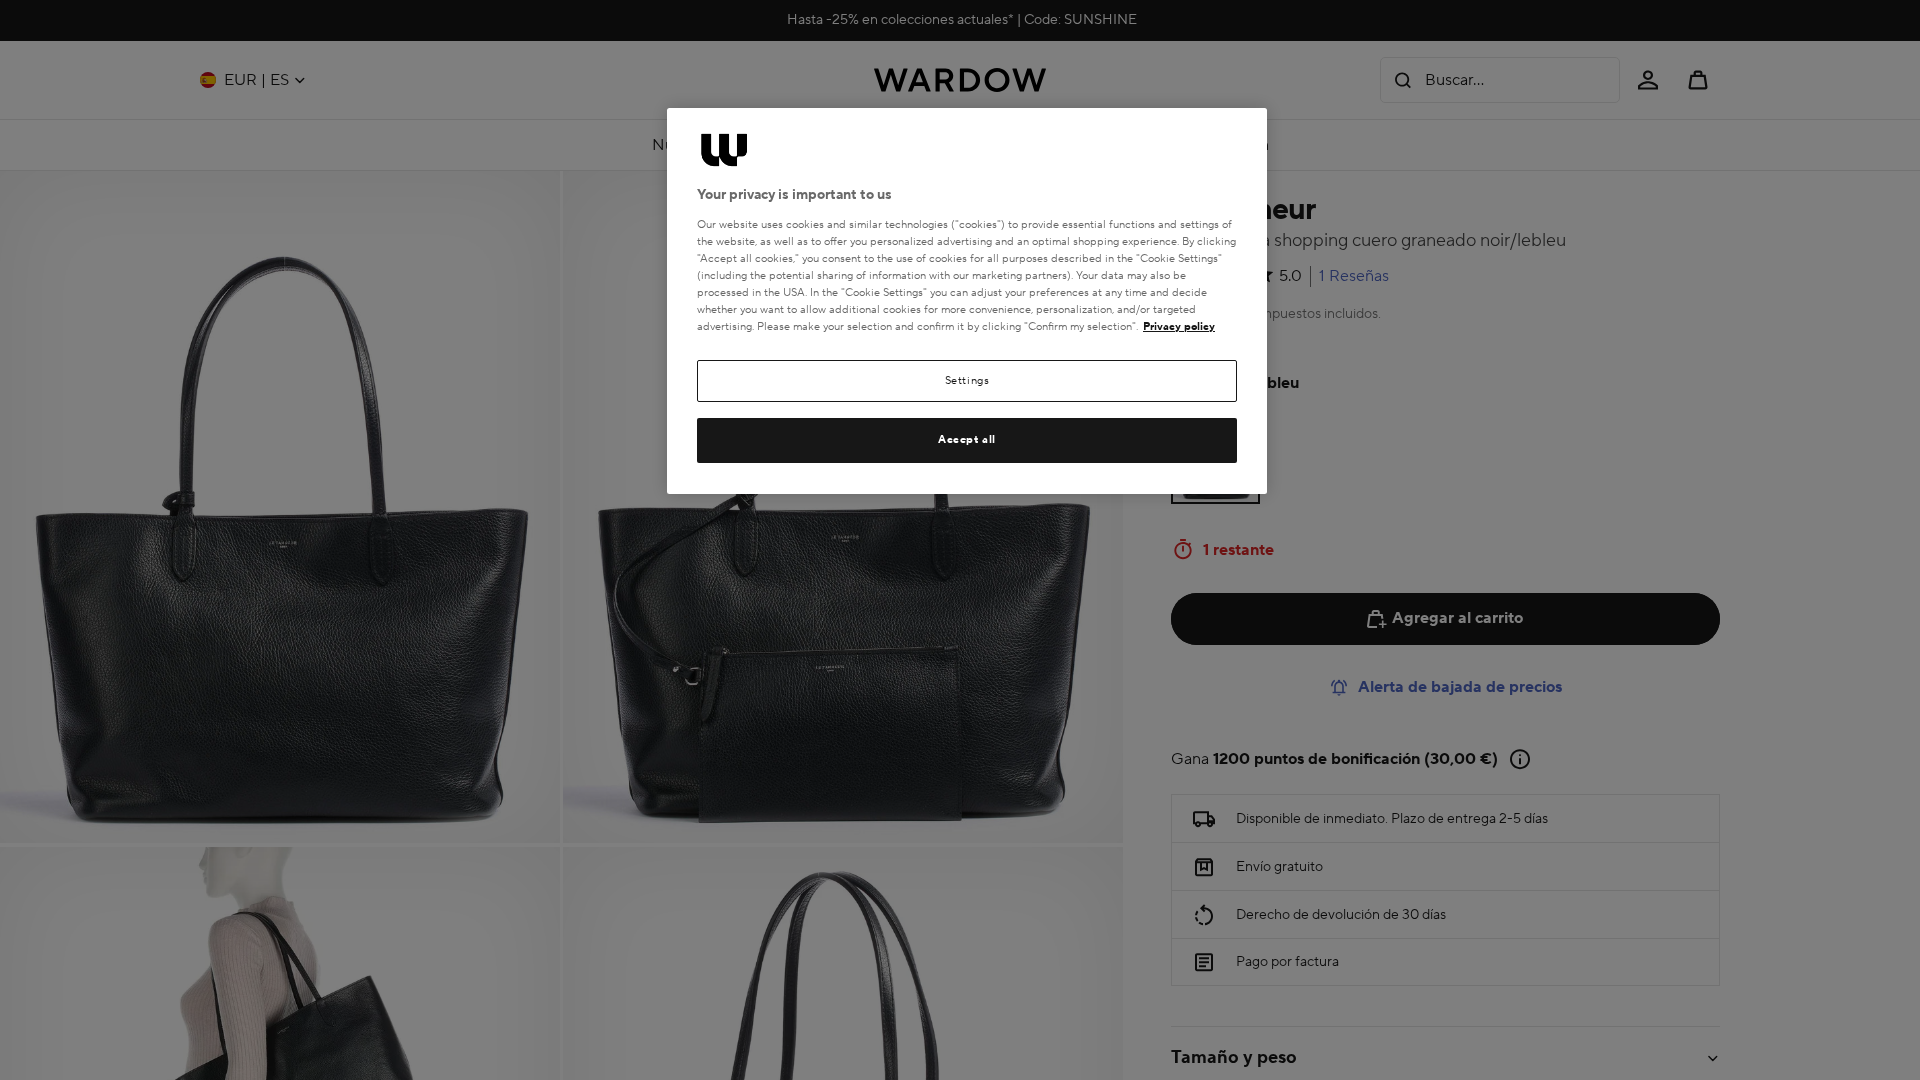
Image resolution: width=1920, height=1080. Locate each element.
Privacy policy (1179, 326)
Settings (967, 380)
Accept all (967, 439)
